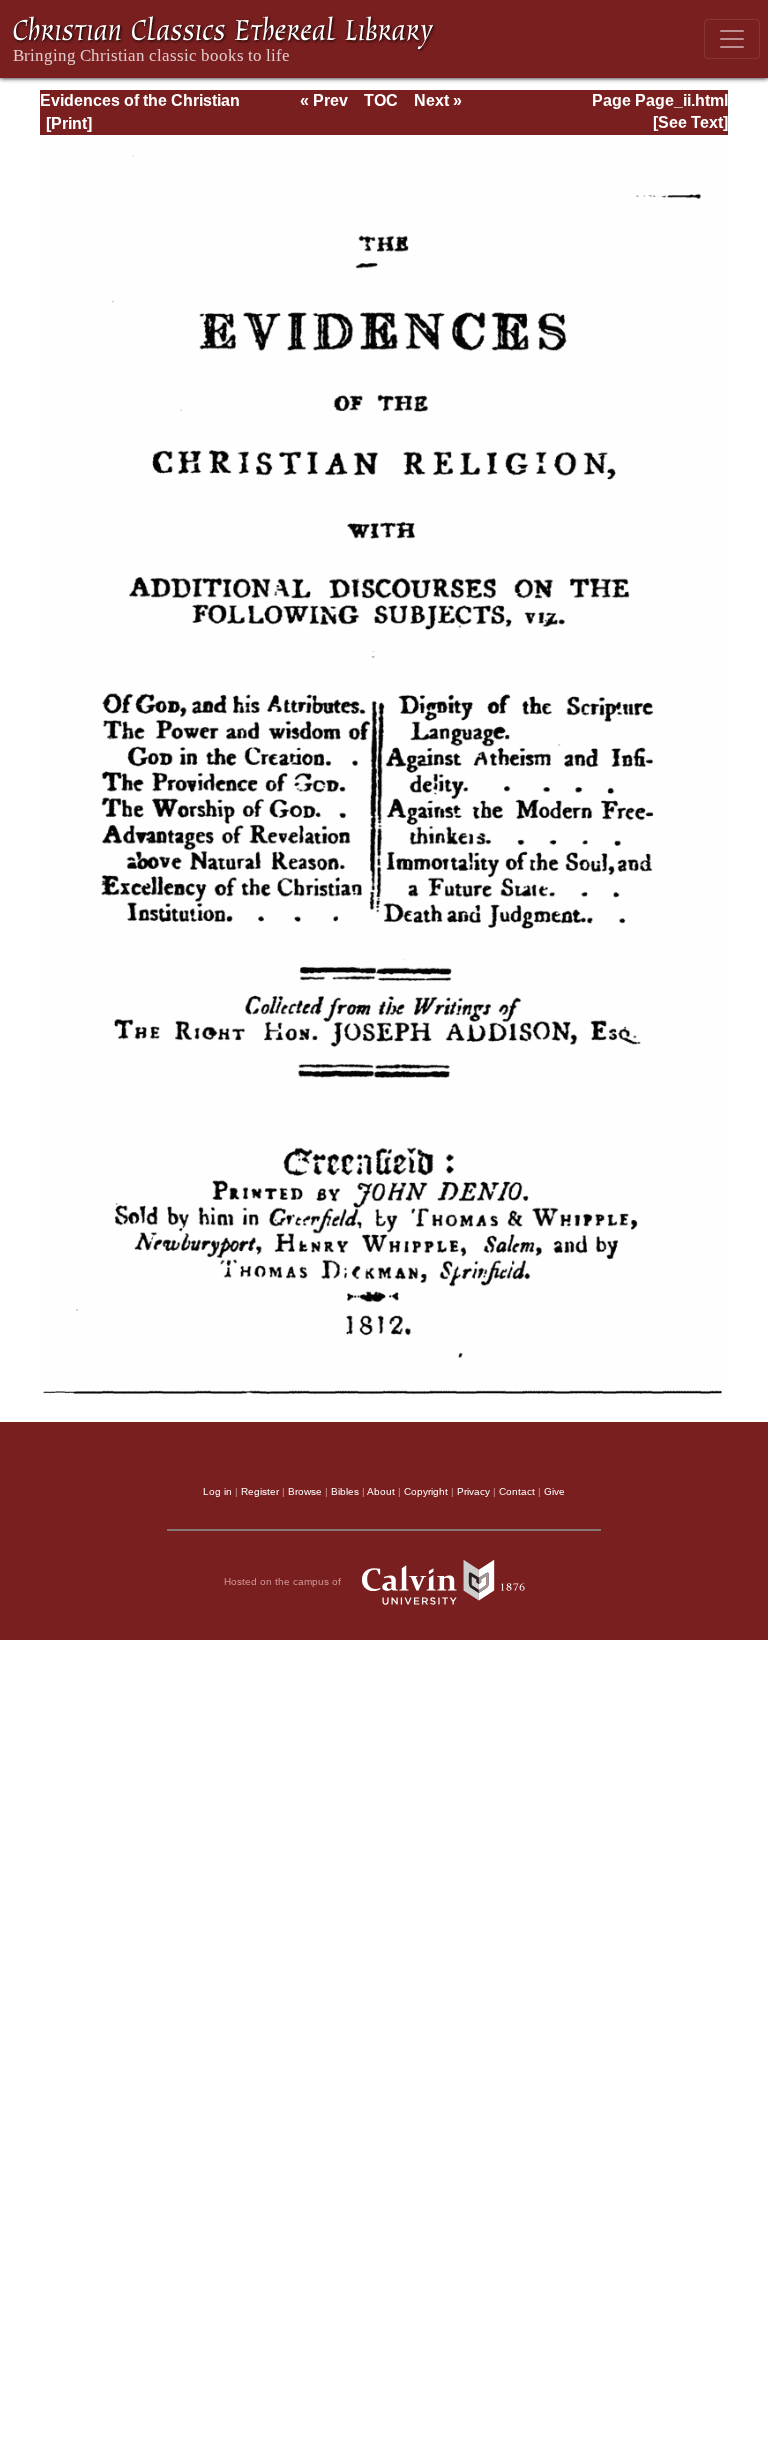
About (381, 1491)
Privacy (473, 1491)
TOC (381, 100)
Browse (305, 1491)
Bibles (345, 1491)
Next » (438, 100)
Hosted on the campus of (284, 1581)
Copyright (426, 1491)
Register (260, 1491)
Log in (217, 1491)
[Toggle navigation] (732, 39)
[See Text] (690, 122)
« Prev (324, 100)
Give (554, 1491)
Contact (517, 1491)
